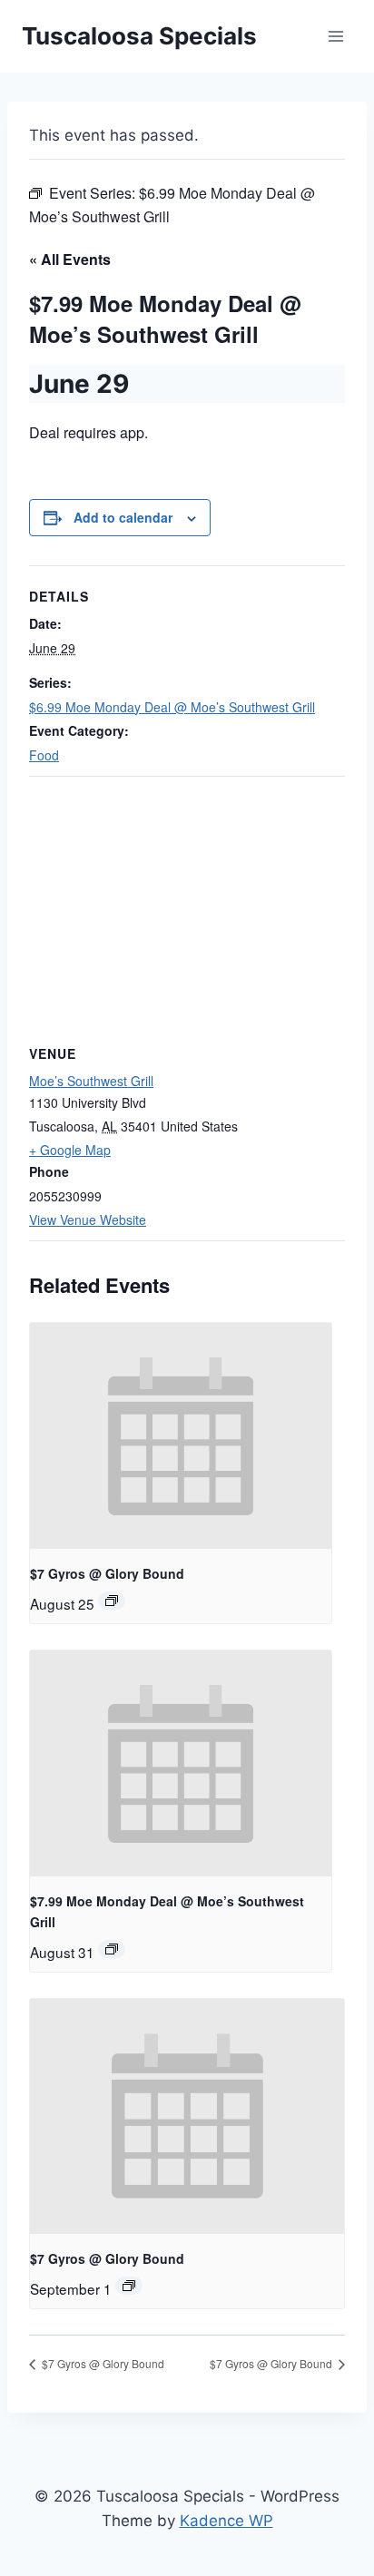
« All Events (70, 259)
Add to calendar (123, 517)
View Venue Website (88, 1219)
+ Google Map (70, 1150)
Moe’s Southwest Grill (91, 1081)
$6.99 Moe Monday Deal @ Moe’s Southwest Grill (172, 707)
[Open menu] (335, 36)
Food (44, 755)
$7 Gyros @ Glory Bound (107, 1573)
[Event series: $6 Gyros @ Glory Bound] (112, 1601)
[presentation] (181, 1436)
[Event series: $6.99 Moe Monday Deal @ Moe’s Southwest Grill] (112, 1949)
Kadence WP (226, 2521)
